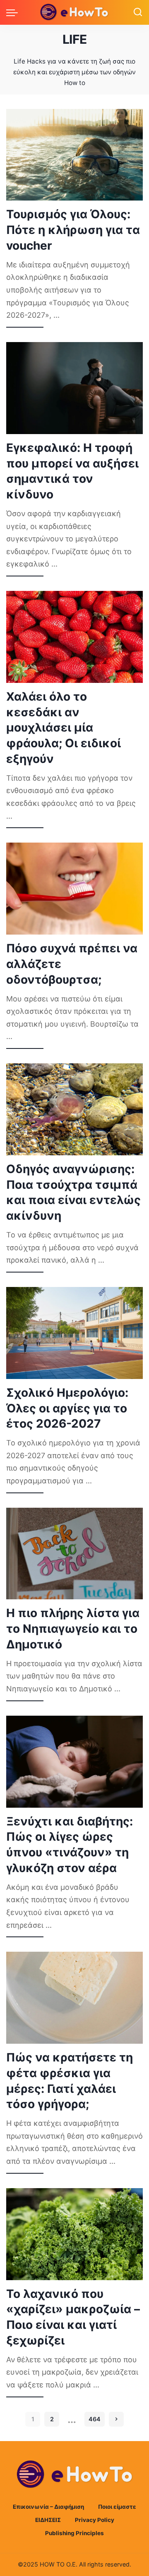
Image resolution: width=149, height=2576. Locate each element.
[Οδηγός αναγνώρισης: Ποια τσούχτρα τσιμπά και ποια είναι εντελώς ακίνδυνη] (74, 1109)
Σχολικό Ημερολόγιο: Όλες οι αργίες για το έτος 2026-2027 (67, 1408)
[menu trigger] (14, 12)
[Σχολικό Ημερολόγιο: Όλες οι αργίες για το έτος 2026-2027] (74, 1333)
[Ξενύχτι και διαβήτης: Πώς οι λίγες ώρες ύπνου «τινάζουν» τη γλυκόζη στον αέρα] (74, 1762)
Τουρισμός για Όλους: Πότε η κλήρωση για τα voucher (73, 230)
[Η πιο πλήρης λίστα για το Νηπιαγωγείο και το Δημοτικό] (74, 1554)
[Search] (138, 12)
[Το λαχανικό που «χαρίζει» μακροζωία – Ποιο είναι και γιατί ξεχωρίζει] (74, 2234)
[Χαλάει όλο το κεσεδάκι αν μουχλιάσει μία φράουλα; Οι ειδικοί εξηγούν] (74, 637)
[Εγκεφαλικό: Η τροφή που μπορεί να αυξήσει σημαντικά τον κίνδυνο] (74, 388)
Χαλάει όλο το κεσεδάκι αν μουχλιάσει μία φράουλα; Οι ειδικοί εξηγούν (64, 728)
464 (95, 2419)
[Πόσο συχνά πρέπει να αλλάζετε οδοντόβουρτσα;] (74, 889)
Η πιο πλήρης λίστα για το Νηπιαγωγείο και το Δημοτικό (73, 1629)
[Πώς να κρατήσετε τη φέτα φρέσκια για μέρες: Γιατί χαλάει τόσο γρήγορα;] (74, 1998)
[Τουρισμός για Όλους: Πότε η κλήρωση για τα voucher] (74, 155)
